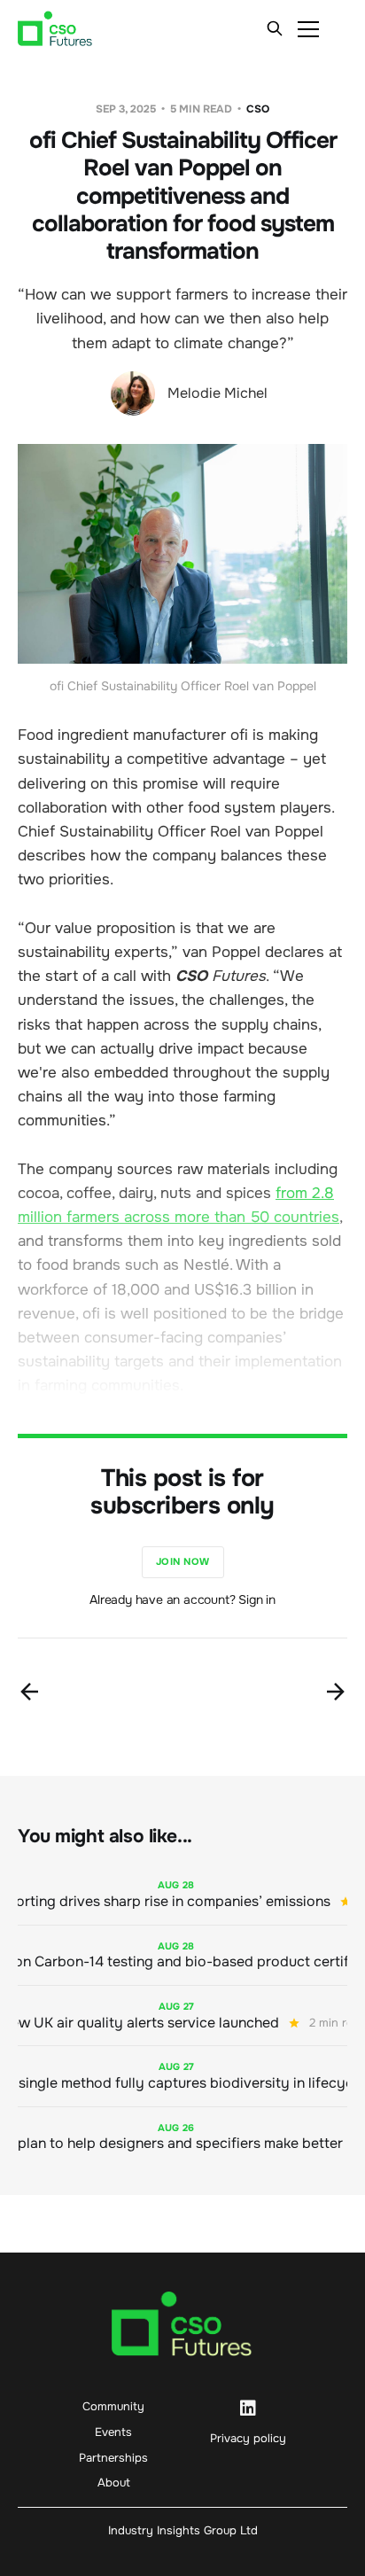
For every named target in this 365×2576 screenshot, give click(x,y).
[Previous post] (29, 1692)
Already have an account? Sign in (182, 1599)
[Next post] (336, 1692)
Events (113, 2432)
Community (113, 2406)
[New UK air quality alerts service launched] (182, 2016)
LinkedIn (248, 2409)
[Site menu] (308, 28)
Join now (183, 1561)
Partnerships (113, 2458)
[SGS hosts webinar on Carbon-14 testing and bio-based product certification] (182, 1955)
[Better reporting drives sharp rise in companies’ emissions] (182, 1894)
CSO (258, 109)
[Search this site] (275, 28)
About (114, 2483)
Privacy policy (248, 2438)
